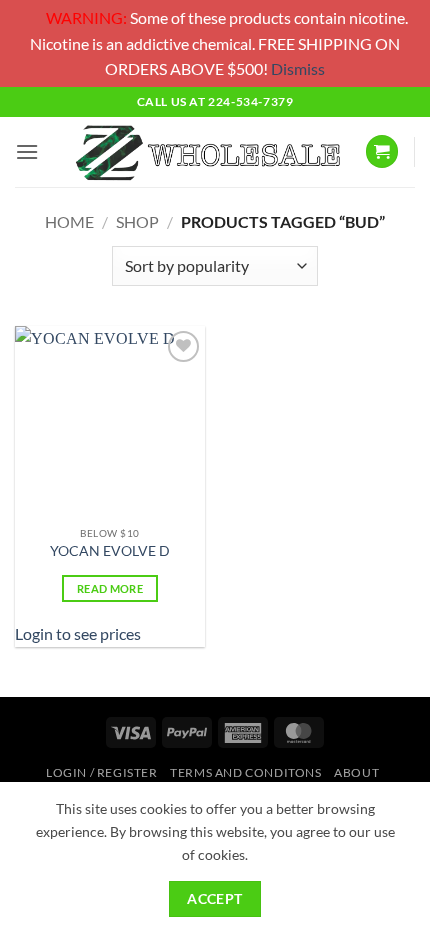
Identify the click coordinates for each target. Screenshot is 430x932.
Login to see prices (78, 633)
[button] (27, 151)
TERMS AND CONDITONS (246, 772)
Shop (137, 221)
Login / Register (102, 772)
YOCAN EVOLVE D (110, 551)
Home (69, 221)
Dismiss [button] (298, 68)
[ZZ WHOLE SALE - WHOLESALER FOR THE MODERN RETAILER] (207, 151)
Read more (110, 588)
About (356, 772)
